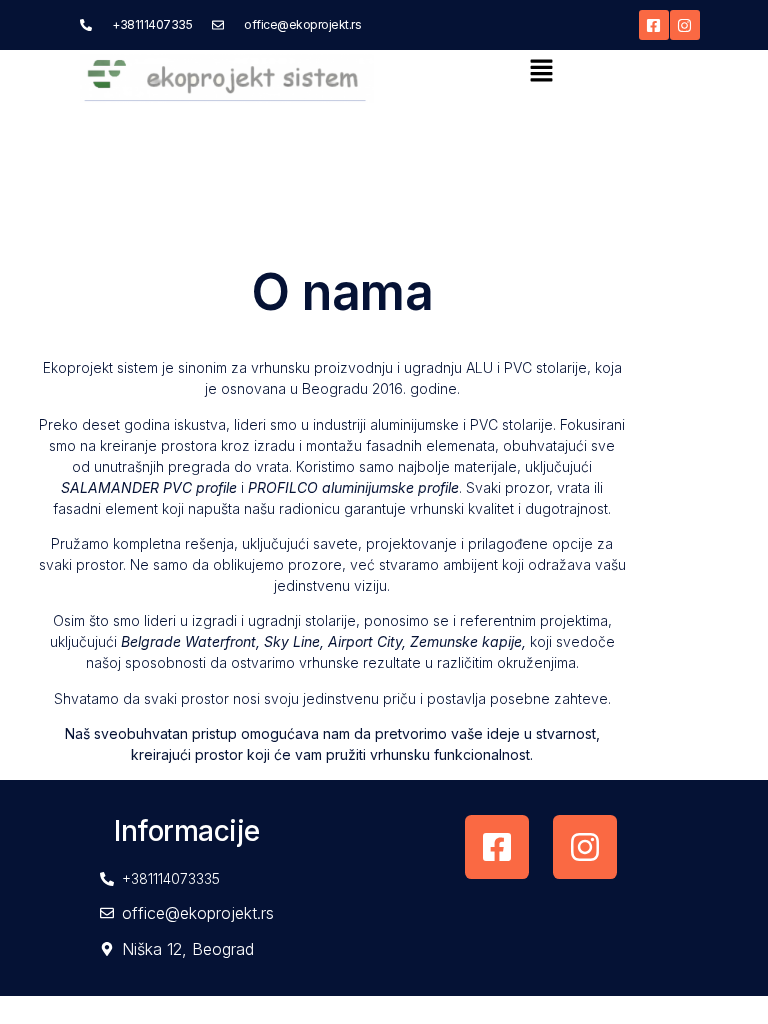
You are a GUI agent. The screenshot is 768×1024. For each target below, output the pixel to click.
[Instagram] (685, 25)
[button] (541, 71)
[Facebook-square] (654, 25)
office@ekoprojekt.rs (302, 24)
